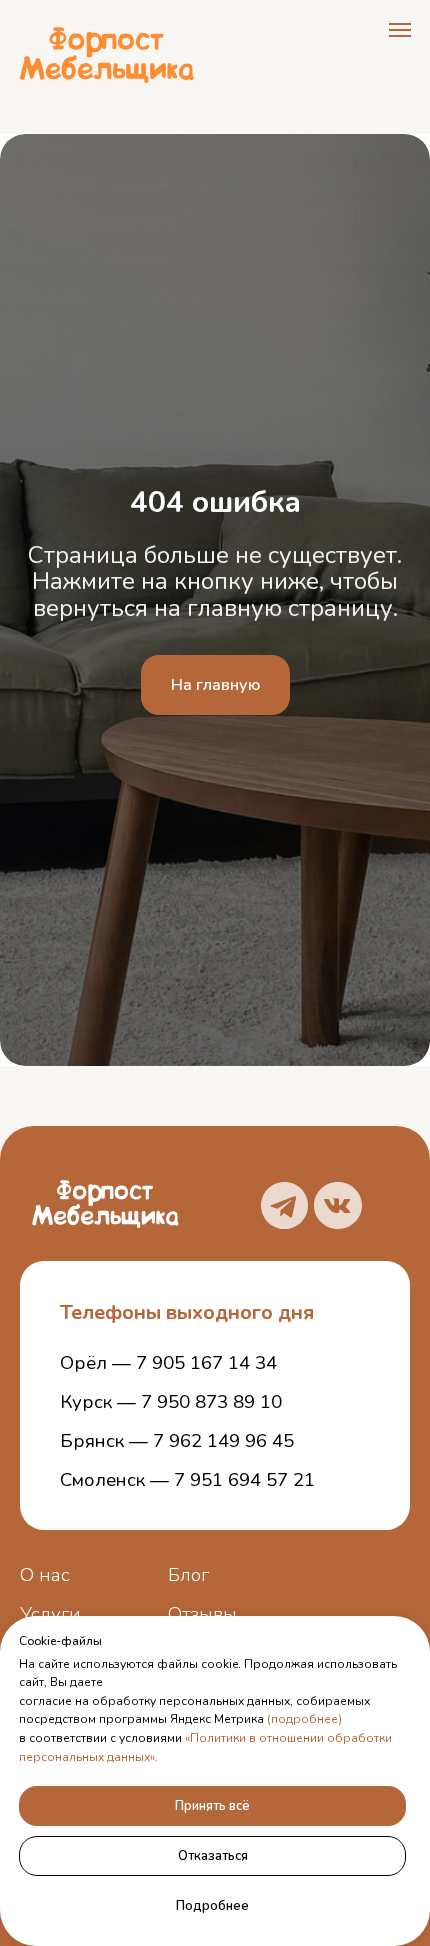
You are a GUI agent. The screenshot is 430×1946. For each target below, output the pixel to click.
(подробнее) (304, 1719)
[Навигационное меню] (400, 30)
